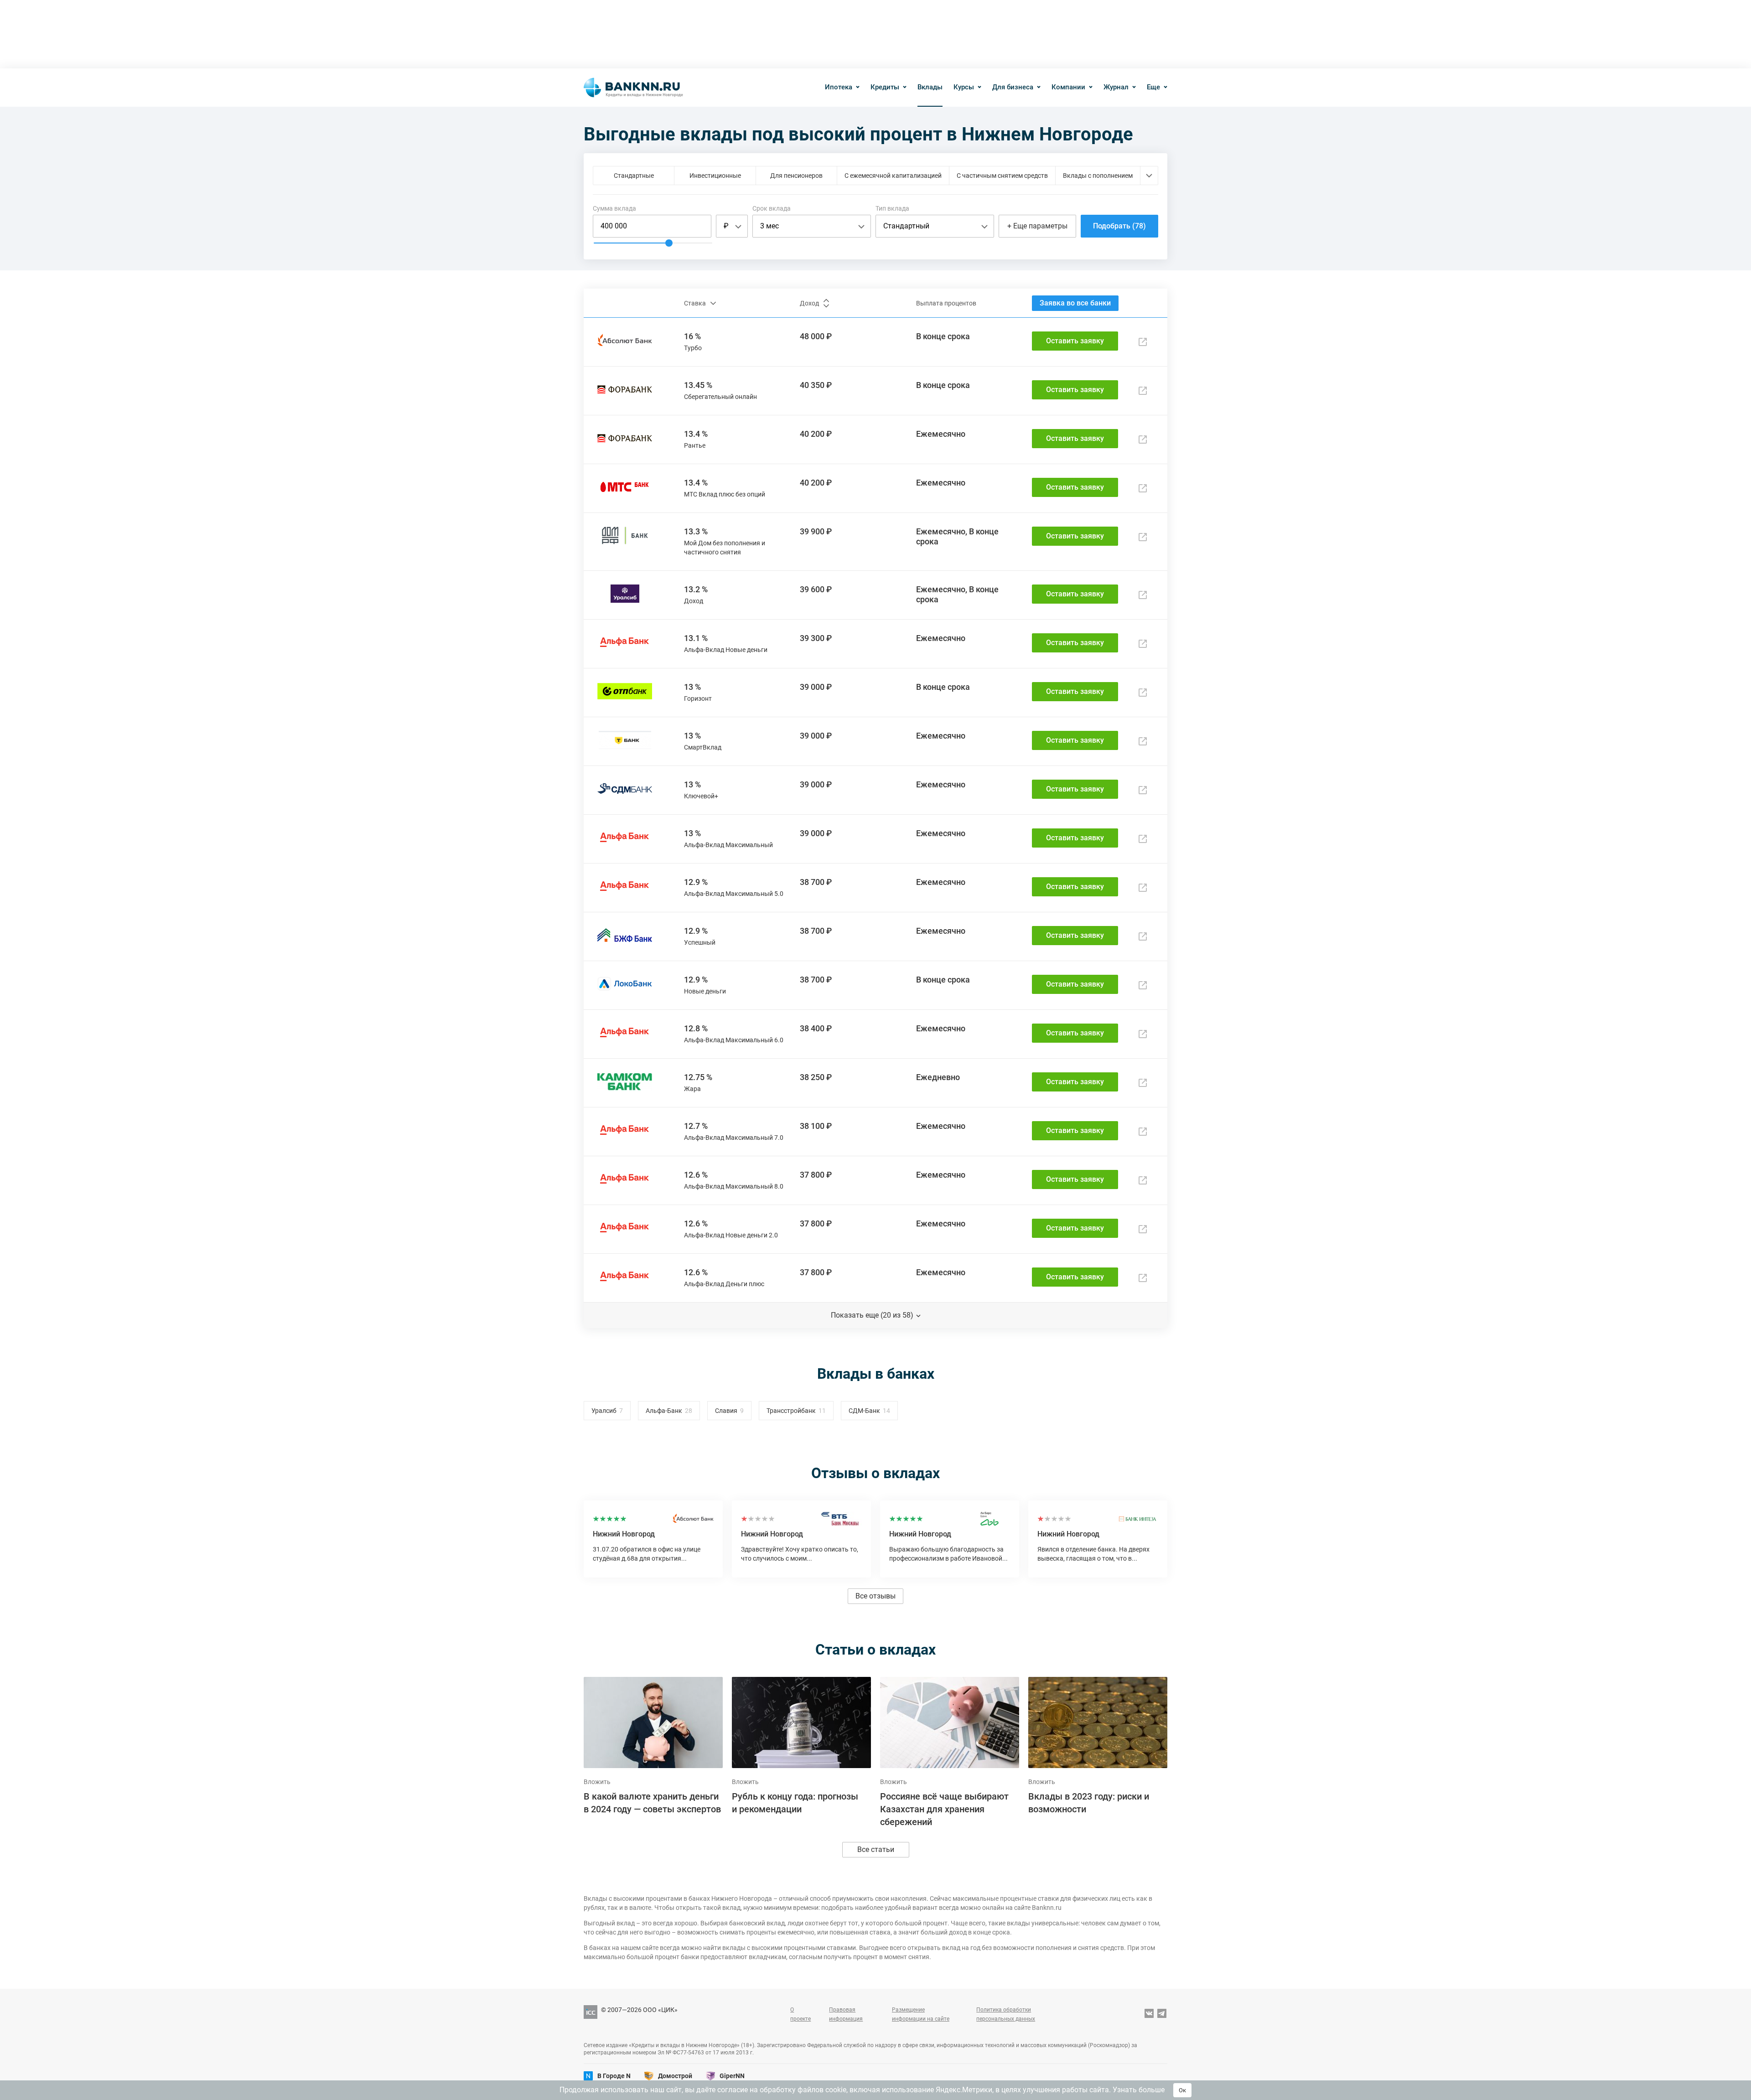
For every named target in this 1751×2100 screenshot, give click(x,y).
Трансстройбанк (791, 1411)
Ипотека (839, 87)
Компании (1068, 87)
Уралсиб (604, 1411)
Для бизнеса (1013, 87)
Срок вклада (772, 208)
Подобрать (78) (1119, 226)
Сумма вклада (614, 208)
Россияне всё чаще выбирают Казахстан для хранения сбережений (944, 1809)
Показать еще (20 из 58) (872, 1315)
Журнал (1116, 87)
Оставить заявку (1075, 341)
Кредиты (885, 87)
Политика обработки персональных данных (1006, 2014)
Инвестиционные (715, 176)
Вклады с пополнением (1098, 176)
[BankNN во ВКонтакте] (1149, 2014)
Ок (1182, 2090)
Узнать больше (1139, 2090)
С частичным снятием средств (1002, 176)
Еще (1153, 87)
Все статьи (876, 1849)
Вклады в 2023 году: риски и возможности (1089, 1803)
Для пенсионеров (796, 176)
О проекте (800, 2014)
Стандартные (634, 176)
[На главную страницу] (633, 88)
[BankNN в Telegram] (1162, 2014)
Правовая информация (846, 2014)
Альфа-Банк (664, 1411)
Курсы (964, 87)
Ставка (695, 303)
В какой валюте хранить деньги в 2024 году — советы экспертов (652, 1803)
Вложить (597, 1782)
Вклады (930, 87)
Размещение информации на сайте (921, 2014)
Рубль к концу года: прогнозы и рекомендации (795, 1803)
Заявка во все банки (1075, 303)
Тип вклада (892, 208)
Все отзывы (875, 1596)
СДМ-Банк (864, 1411)
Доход (809, 303)
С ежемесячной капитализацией (893, 176)
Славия (726, 1411)
